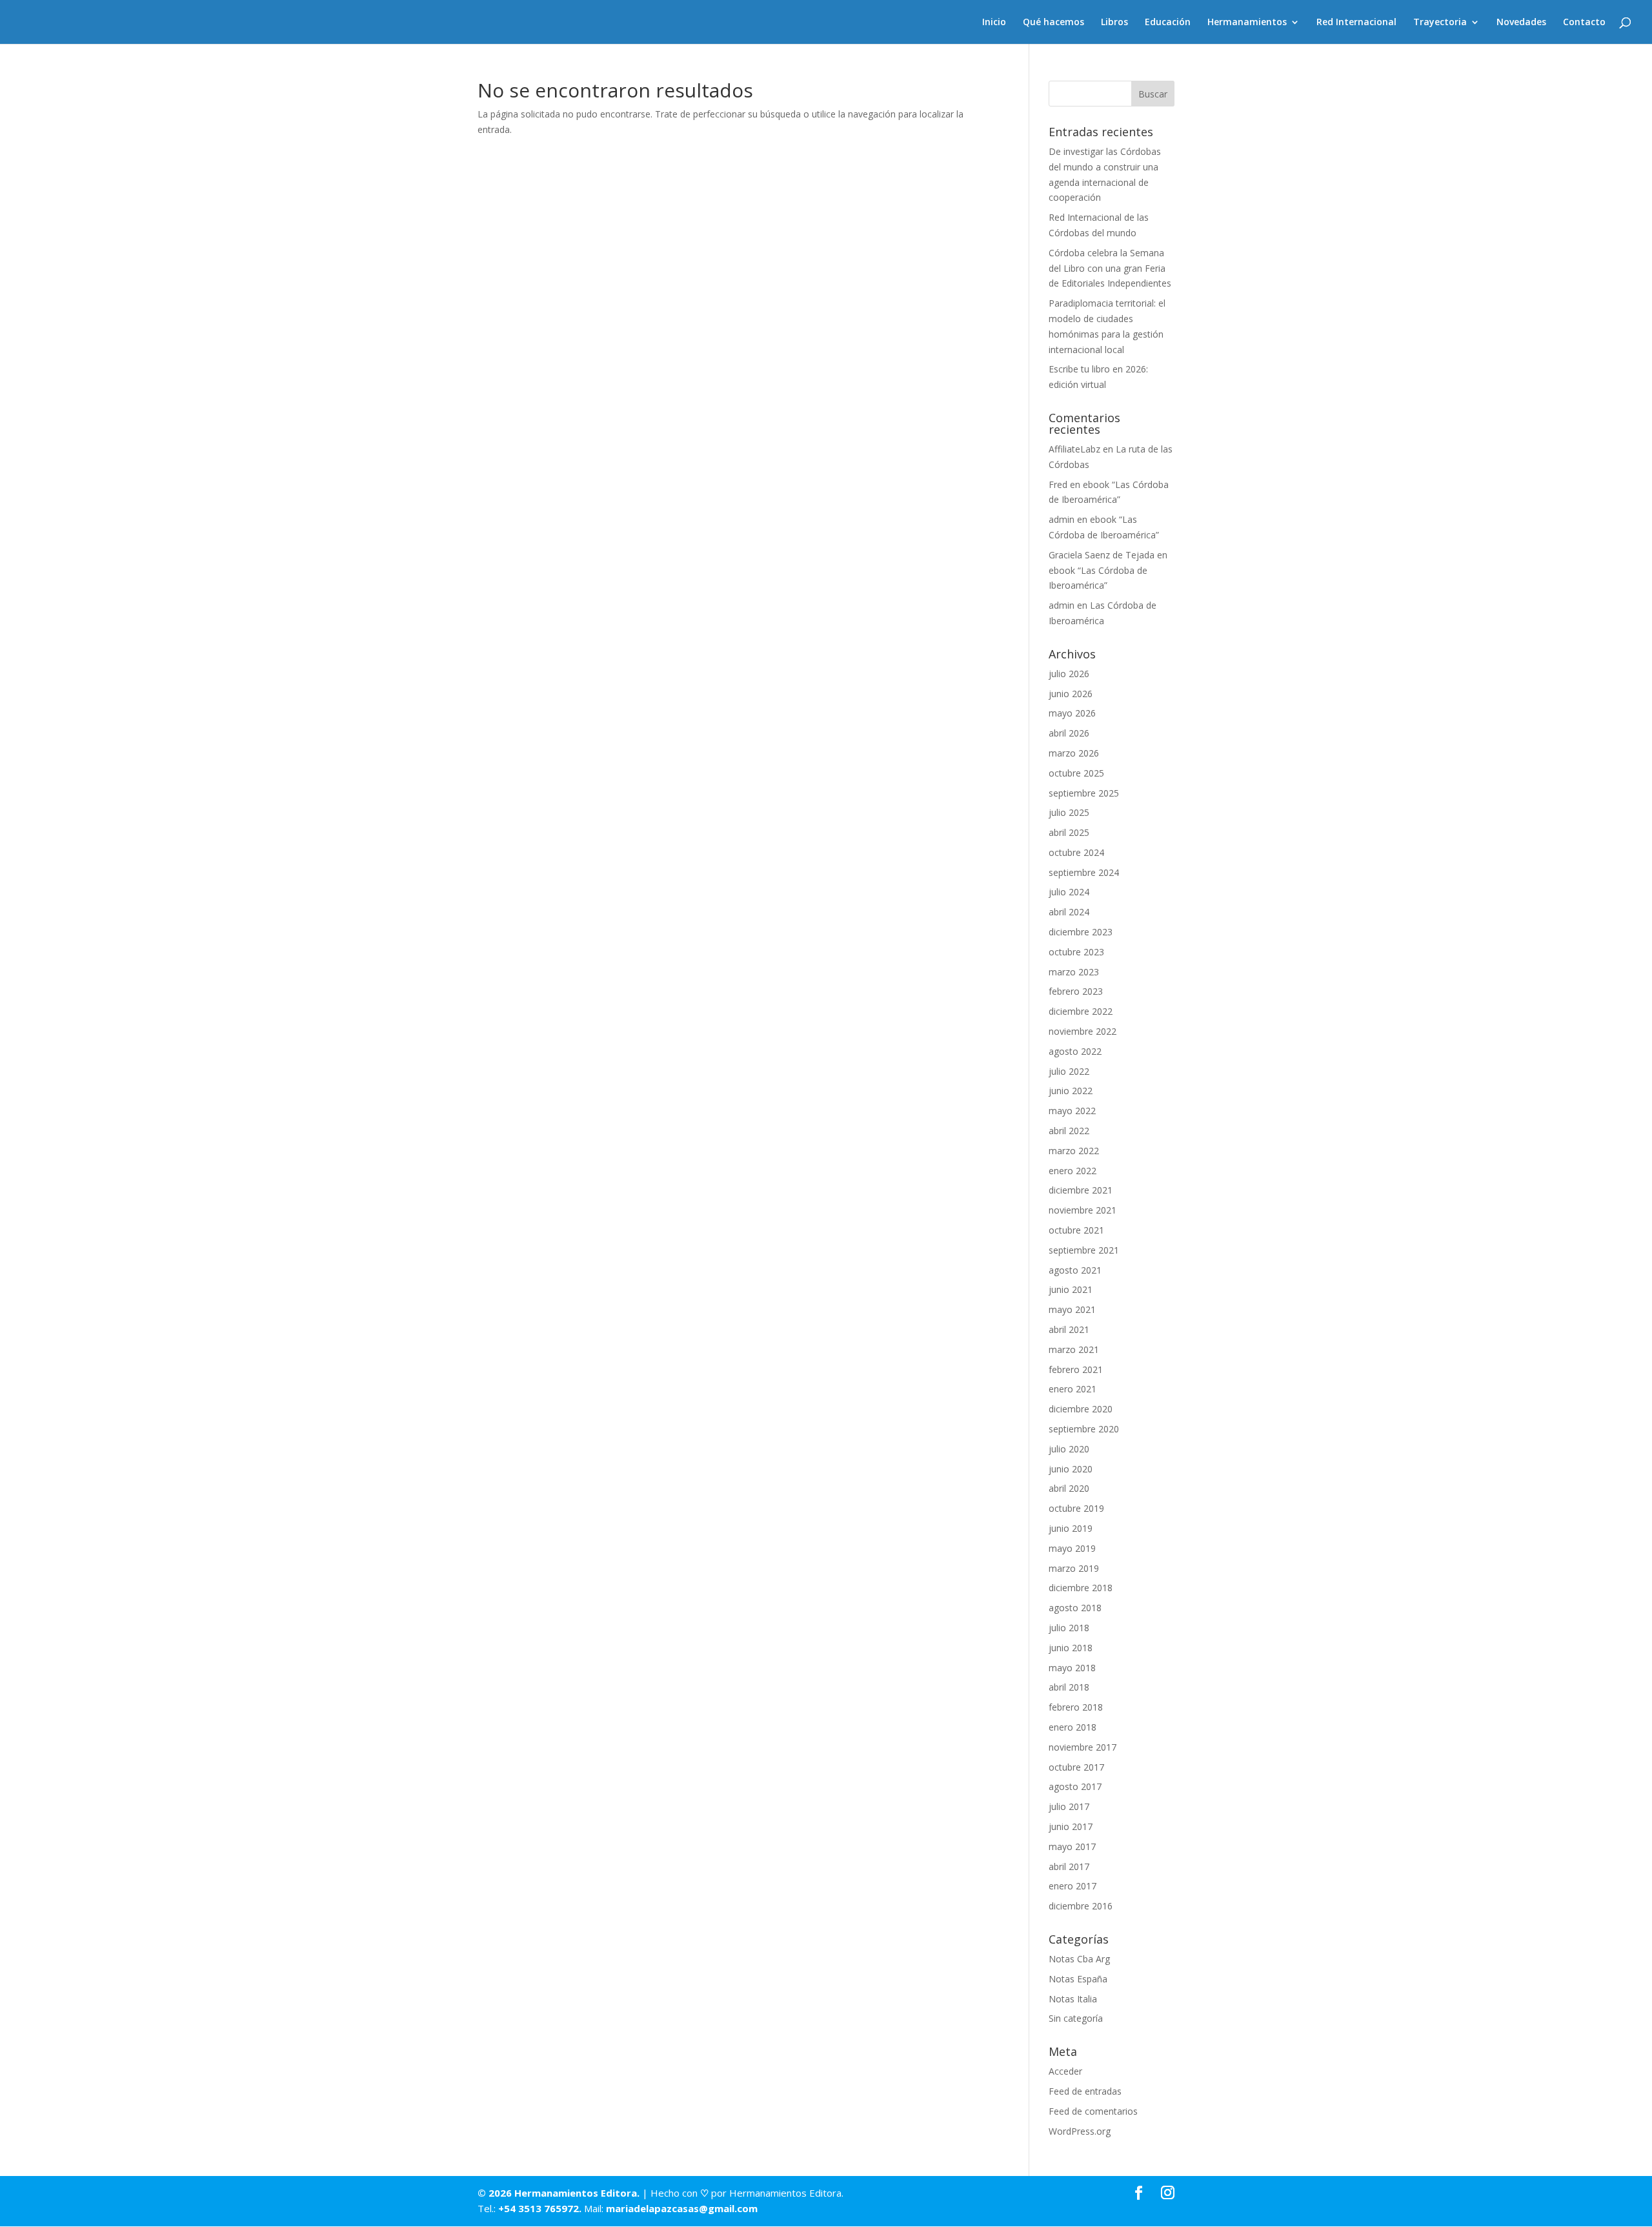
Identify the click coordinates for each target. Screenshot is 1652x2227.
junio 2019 (1071, 1528)
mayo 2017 (1072, 1846)
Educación (1168, 23)
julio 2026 (1069, 674)
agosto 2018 (1075, 1608)
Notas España (1078, 1979)
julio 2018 (1069, 1628)
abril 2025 (1069, 832)
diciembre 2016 (1081, 1906)
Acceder (1065, 2071)
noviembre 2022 (1083, 1031)
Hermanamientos (1247, 23)
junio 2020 (1071, 1469)
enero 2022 (1073, 1171)
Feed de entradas (1085, 2091)
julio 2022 (1069, 1071)
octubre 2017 (1076, 1767)
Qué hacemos (1053, 23)
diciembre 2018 (1081, 1588)
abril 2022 (1069, 1131)
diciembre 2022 (1081, 1011)
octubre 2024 (1076, 852)
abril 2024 (1069, 912)
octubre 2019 (1076, 1508)
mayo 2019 (1072, 1548)
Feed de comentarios (1093, 2111)
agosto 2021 (1075, 1270)
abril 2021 (1069, 1329)
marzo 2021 (1074, 1349)
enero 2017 (1073, 1886)
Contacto (1584, 23)
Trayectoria (1440, 23)
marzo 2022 (1074, 1151)
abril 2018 (1069, 1687)
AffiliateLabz (1074, 449)
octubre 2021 (1076, 1230)
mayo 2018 (1072, 1668)
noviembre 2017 (1083, 1747)
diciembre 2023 (1081, 932)
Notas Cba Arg (1079, 1959)
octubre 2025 (1076, 773)
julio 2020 (1069, 1449)
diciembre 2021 (1081, 1190)
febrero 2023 (1076, 991)
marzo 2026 (1074, 753)
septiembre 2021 (1084, 1250)
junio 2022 (1071, 1091)
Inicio (994, 23)
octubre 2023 (1076, 952)
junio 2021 (1071, 1289)
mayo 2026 (1072, 713)
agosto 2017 (1075, 1786)
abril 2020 (1069, 1488)
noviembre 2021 (1083, 1210)
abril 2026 (1069, 733)
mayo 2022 (1072, 1111)
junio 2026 (1071, 694)
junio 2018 (1071, 1648)
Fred (1058, 484)
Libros (1114, 23)
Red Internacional (1356, 23)
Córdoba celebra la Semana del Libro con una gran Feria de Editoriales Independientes (1110, 268)
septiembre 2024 (1084, 872)
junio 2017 (1071, 1826)
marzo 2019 (1074, 1568)
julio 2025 (1069, 812)
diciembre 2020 (1081, 1409)
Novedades (1521, 23)
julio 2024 (1069, 892)
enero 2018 (1073, 1727)
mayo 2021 (1072, 1309)
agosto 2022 (1075, 1051)
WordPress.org (1080, 2131)
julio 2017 (1069, 1806)
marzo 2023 (1074, 972)
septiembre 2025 (1084, 793)
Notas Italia (1073, 1999)
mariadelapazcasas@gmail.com (682, 2208)
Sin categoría (1076, 2018)
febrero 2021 (1076, 1369)
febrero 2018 (1076, 1707)
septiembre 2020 (1084, 1429)
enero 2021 (1073, 1389)
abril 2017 (1069, 1866)
